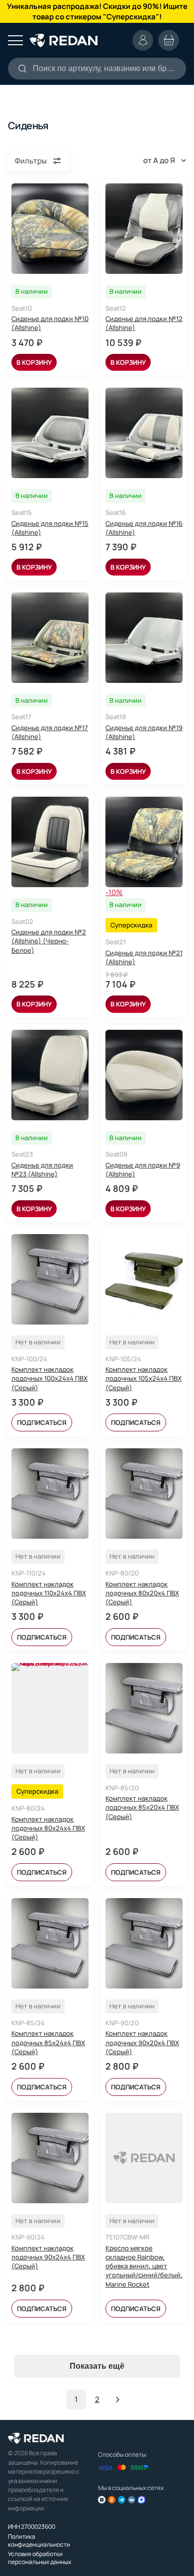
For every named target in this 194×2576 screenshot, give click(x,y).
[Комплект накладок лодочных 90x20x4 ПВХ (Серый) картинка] (144, 1943)
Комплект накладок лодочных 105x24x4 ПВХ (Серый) (144, 1378)
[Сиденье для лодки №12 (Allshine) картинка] (144, 229)
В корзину (34, 362)
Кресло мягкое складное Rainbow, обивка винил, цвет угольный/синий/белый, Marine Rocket (144, 2266)
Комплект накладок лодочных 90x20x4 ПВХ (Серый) (142, 2042)
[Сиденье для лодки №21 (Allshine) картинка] (144, 842)
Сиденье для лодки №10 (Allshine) (50, 323)
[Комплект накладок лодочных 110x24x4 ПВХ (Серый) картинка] (50, 1494)
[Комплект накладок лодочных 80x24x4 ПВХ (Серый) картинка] (50, 1708)
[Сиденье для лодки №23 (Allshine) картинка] (50, 1075)
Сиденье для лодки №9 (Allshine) (143, 1169)
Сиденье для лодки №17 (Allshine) (50, 732)
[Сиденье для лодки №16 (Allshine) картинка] (144, 433)
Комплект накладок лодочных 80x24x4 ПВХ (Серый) (48, 1828)
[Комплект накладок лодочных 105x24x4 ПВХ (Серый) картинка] (144, 1279)
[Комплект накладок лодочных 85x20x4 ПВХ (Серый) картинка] (144, 1708)
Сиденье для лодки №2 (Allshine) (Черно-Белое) (49, 941)
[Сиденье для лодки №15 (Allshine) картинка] (50, 433)
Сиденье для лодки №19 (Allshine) (144, 732)
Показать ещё (97, 2366)
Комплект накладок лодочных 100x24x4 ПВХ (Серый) (49, 1378)
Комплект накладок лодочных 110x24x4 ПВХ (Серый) (49, 1593)
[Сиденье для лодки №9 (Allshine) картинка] (144, 1075)
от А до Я (159, 160)
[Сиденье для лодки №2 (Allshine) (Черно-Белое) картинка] (50, 842)
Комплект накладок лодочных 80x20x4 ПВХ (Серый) (142, 1593)
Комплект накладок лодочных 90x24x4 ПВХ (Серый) (48, 2257)
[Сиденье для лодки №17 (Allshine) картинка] (50, 638)
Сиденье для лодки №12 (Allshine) (144, 323)
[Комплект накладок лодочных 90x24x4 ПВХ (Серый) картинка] (50, 2158)
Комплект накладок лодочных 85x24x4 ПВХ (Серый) (48, 2042)
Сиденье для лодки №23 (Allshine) (42, 1169)
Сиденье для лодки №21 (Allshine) (144, 957)
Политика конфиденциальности (39, 2540)
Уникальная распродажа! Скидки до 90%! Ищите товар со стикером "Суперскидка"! (97, 11)
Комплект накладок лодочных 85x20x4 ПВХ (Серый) (142, 1807)
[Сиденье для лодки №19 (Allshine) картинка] (144, 638)
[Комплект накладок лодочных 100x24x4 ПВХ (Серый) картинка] (50, 1279)
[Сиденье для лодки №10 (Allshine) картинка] (50, 229)
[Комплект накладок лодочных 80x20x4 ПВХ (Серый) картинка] (144, 1494)
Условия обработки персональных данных (40, 2558)
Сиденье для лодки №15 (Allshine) (50, 528)
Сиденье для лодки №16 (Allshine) (144, 528)
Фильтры (31, 161)
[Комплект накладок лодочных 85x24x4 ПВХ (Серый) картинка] (50, 1943)
